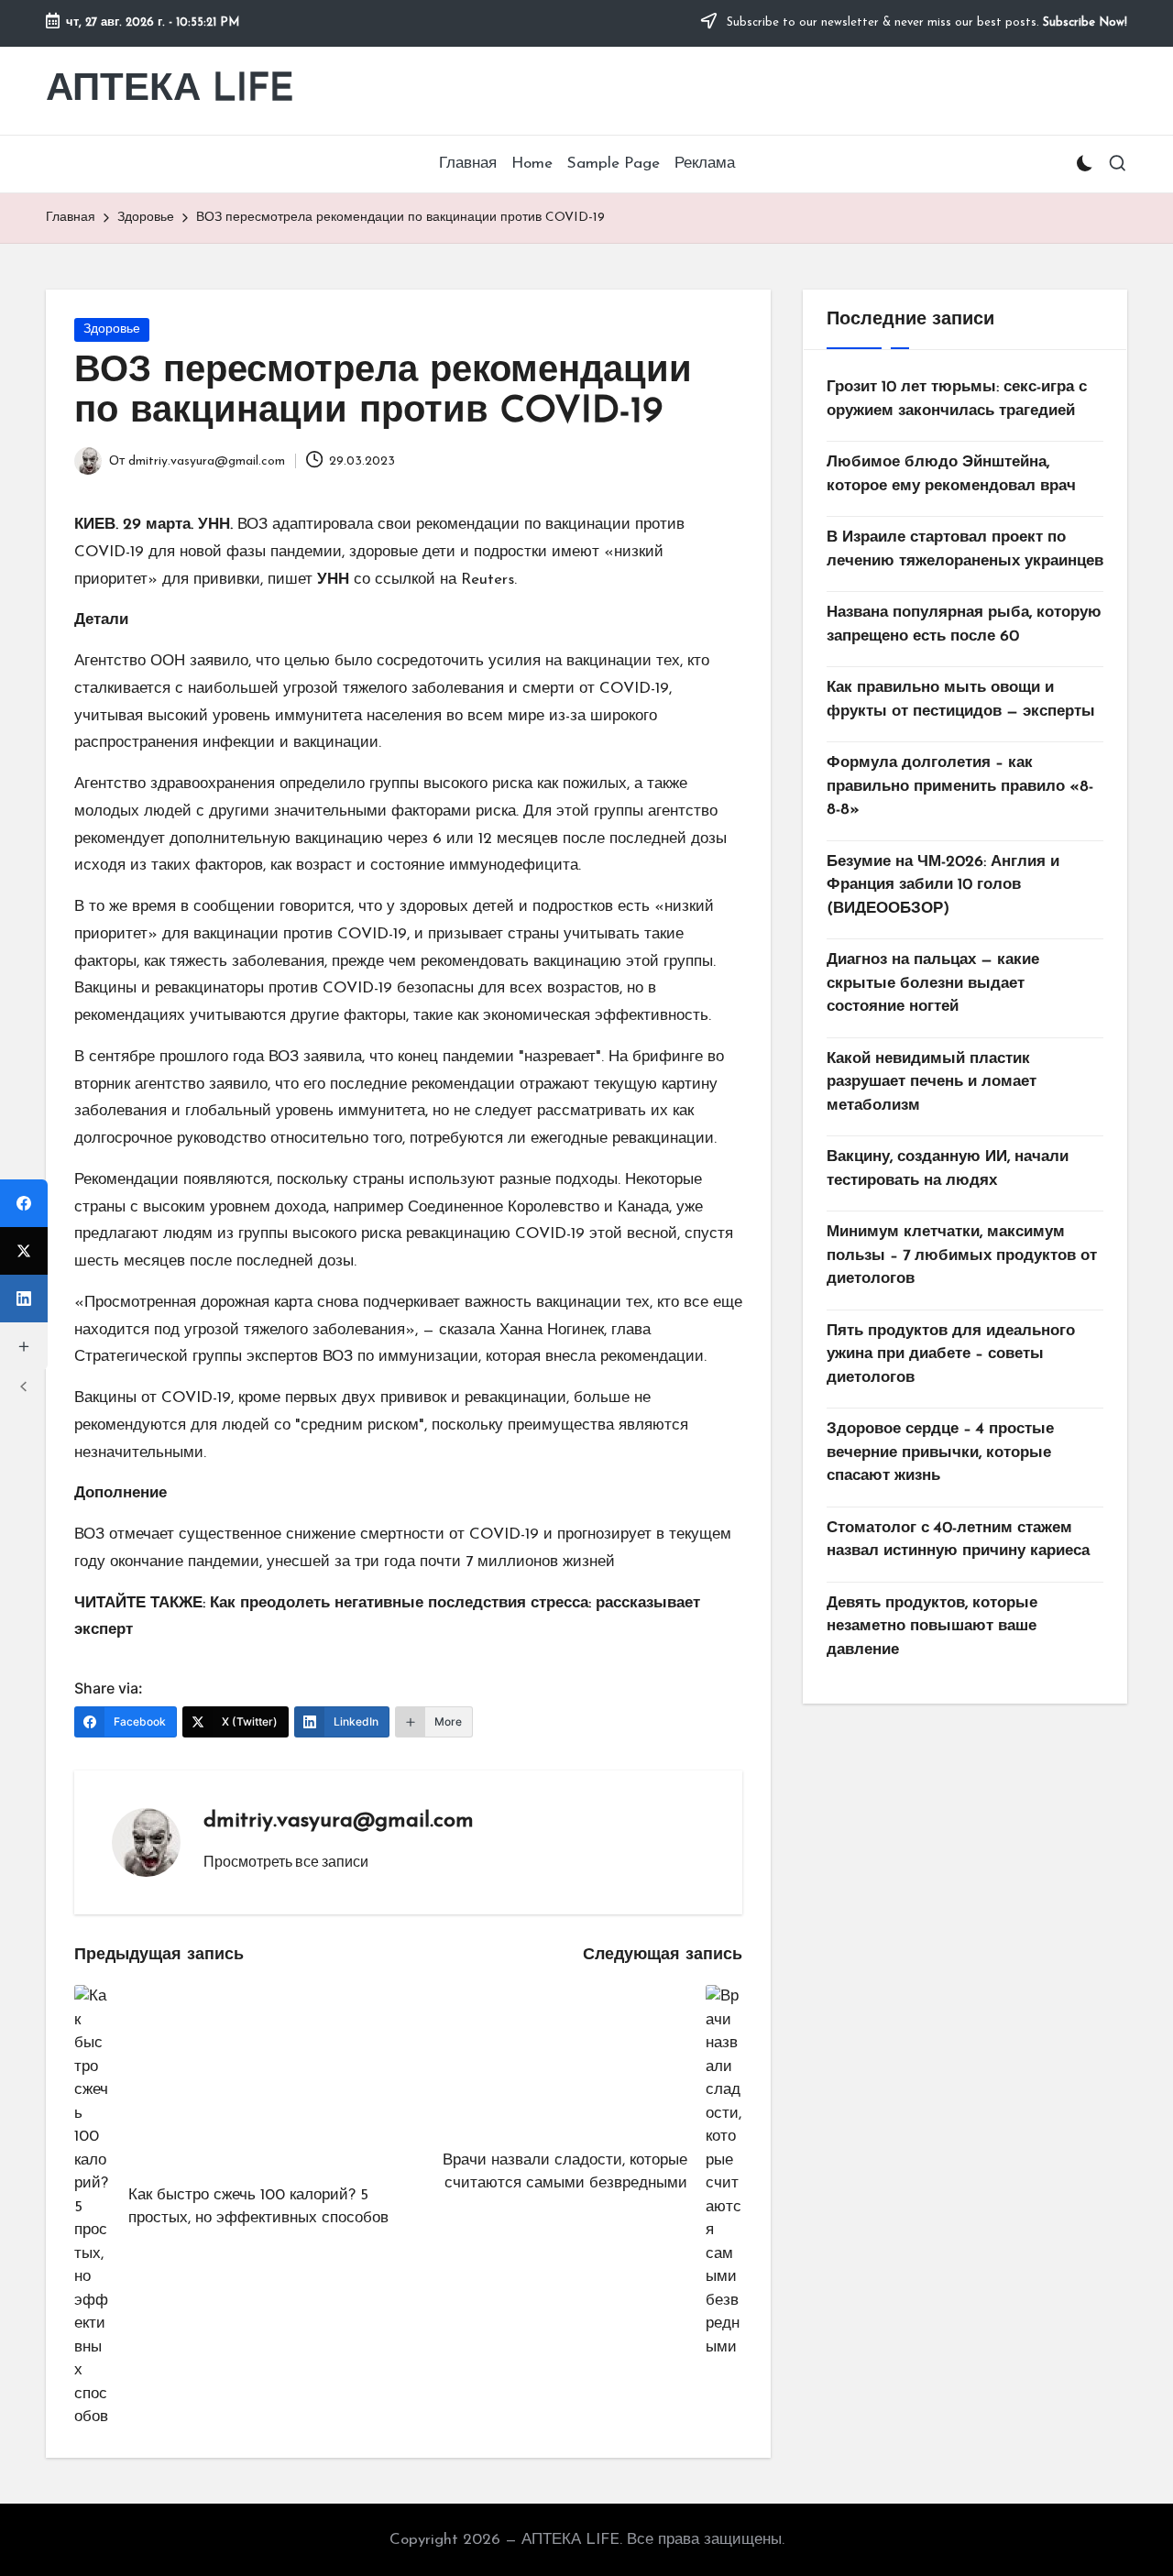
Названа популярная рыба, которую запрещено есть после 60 (964, 625)
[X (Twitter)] (24, 1251)
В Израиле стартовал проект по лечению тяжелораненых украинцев (965, 549)
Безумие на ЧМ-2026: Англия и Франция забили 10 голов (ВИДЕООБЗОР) (943, 885)
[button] (286, 1861)
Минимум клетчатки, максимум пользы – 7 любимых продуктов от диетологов (962, 1255)
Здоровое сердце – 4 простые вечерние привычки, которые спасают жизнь (940, 1452)
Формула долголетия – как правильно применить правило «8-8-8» (960, 786)
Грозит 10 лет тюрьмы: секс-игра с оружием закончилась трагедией (957, 399)
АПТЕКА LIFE (170, 90)
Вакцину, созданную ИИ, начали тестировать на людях (948, 1169)
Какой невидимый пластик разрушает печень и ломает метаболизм (932, 1082)
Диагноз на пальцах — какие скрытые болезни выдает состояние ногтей (933, 983)
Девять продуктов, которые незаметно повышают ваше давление (932, 1627)
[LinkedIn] (24, 1299)
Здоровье (112, 329)
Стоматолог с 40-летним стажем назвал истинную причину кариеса (958, 1540)
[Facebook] (24, 1203)
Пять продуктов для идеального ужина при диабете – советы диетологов (951, 1354)
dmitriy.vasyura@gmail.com (339, 1821)
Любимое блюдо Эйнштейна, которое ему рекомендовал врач (951, 474)
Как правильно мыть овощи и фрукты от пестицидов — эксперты (961, 700)
